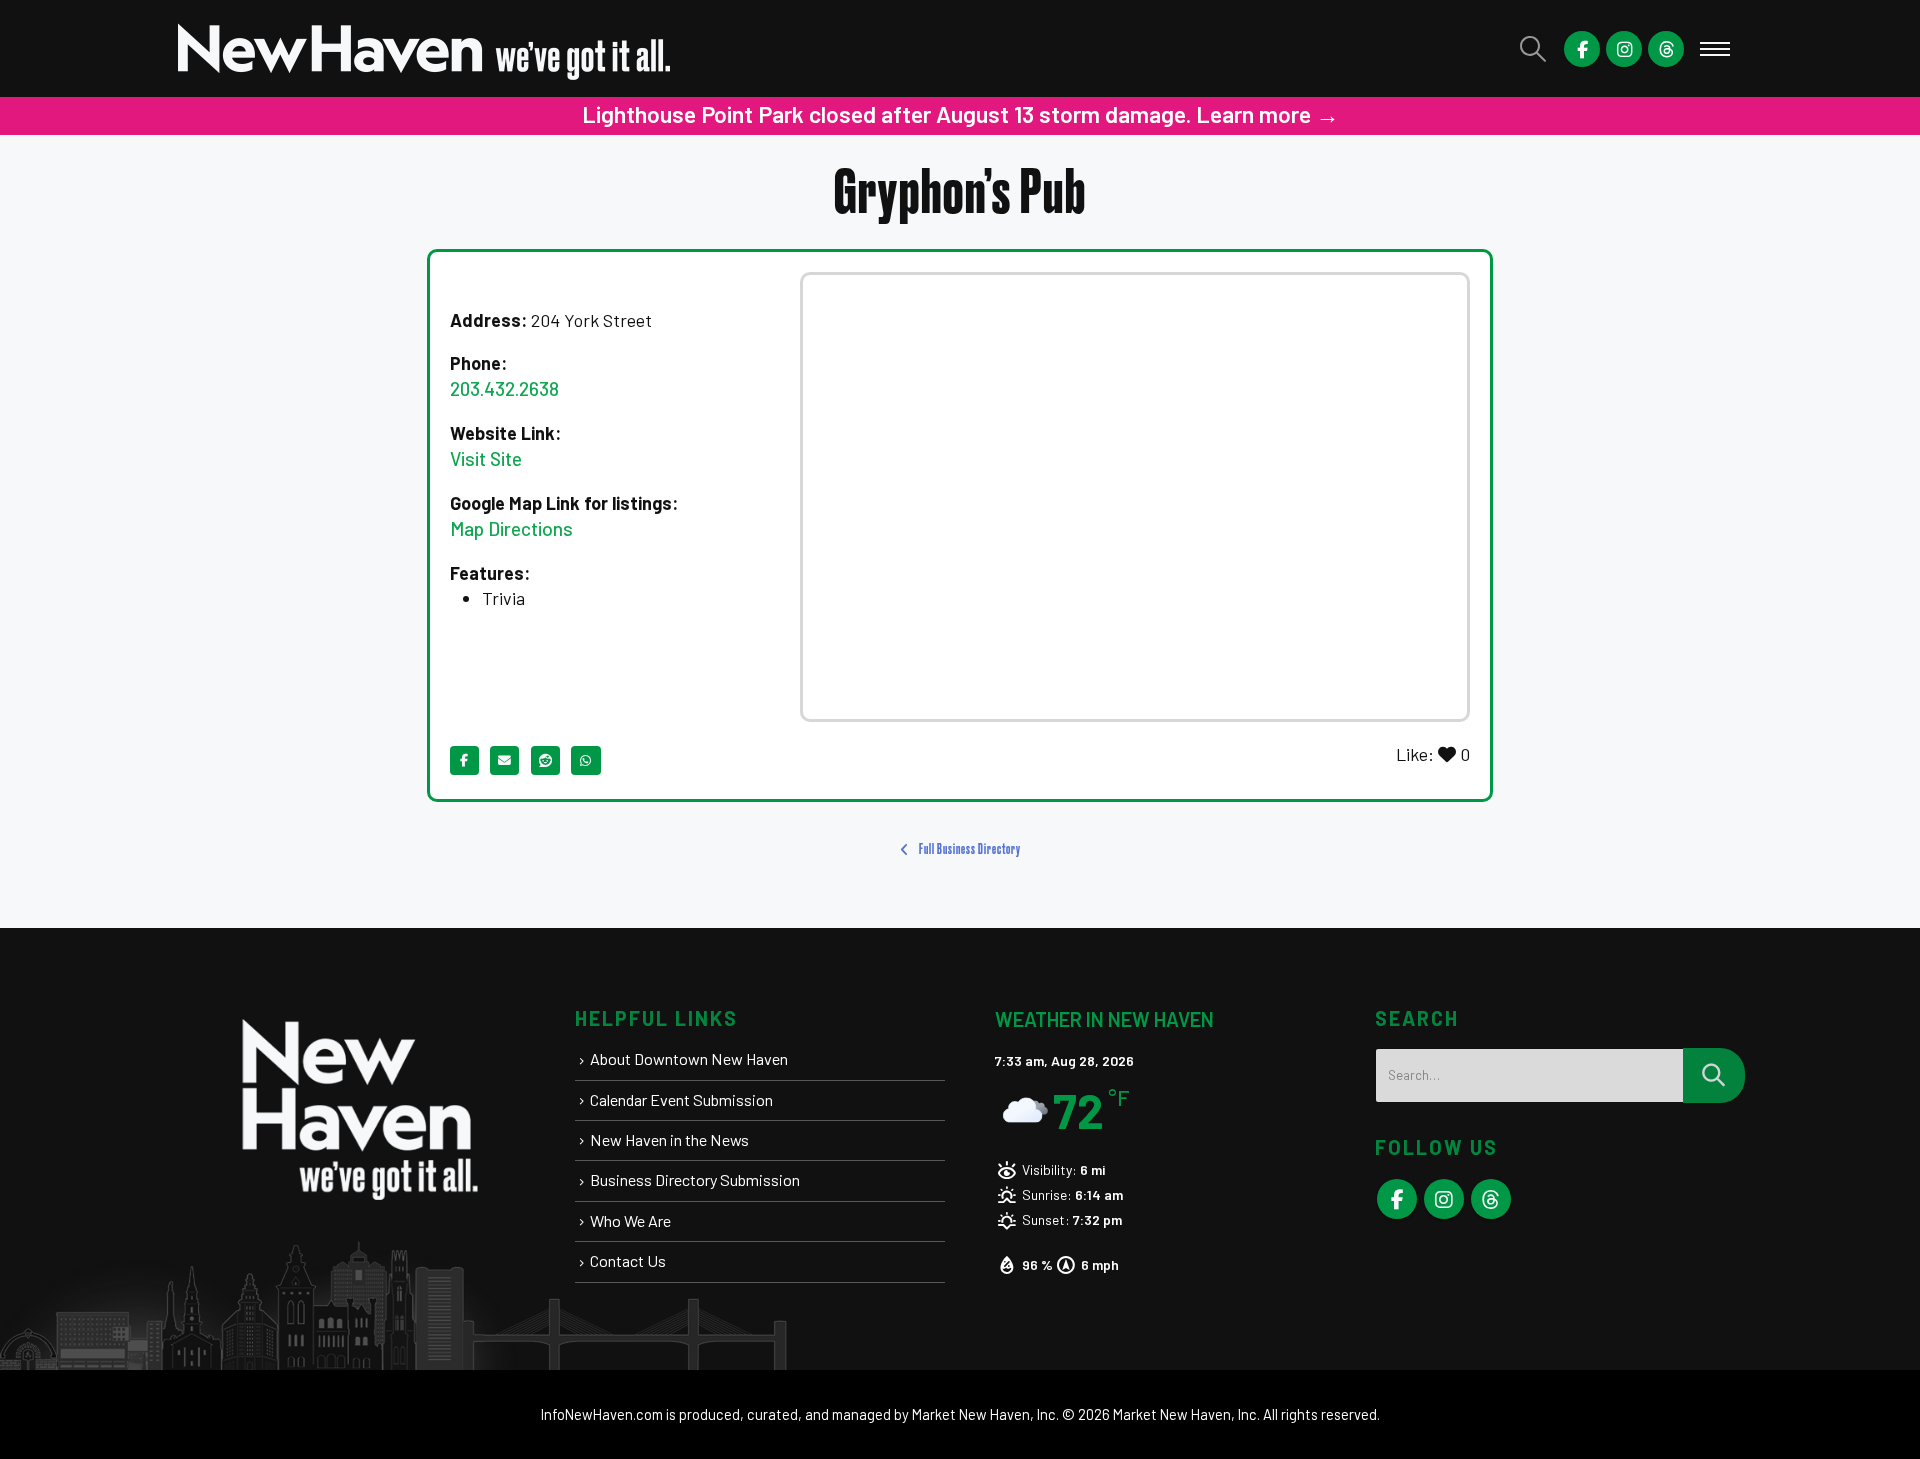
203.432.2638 (504, 388)
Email (504, 760)
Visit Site (486, 458)
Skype (1491, 1199)
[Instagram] (1624, 49)
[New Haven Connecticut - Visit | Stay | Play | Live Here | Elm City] (425, 48)
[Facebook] (1582, 49)
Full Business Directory (969, 850)
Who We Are (630, 1220)
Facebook (464, 760)
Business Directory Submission (695, 1179)
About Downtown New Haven (689, 1058)
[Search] (1714, 1075)
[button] (1533, 48)
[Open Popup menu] (1715, 49)
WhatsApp (585, 760)
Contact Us (628, 1260)
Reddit (545, 760)
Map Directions (511, 528)
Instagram (1444, 1199)
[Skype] (1666, 49)
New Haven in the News (669, 1139)
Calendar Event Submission (681, 1099)
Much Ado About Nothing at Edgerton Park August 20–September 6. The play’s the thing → (1146, 114)
